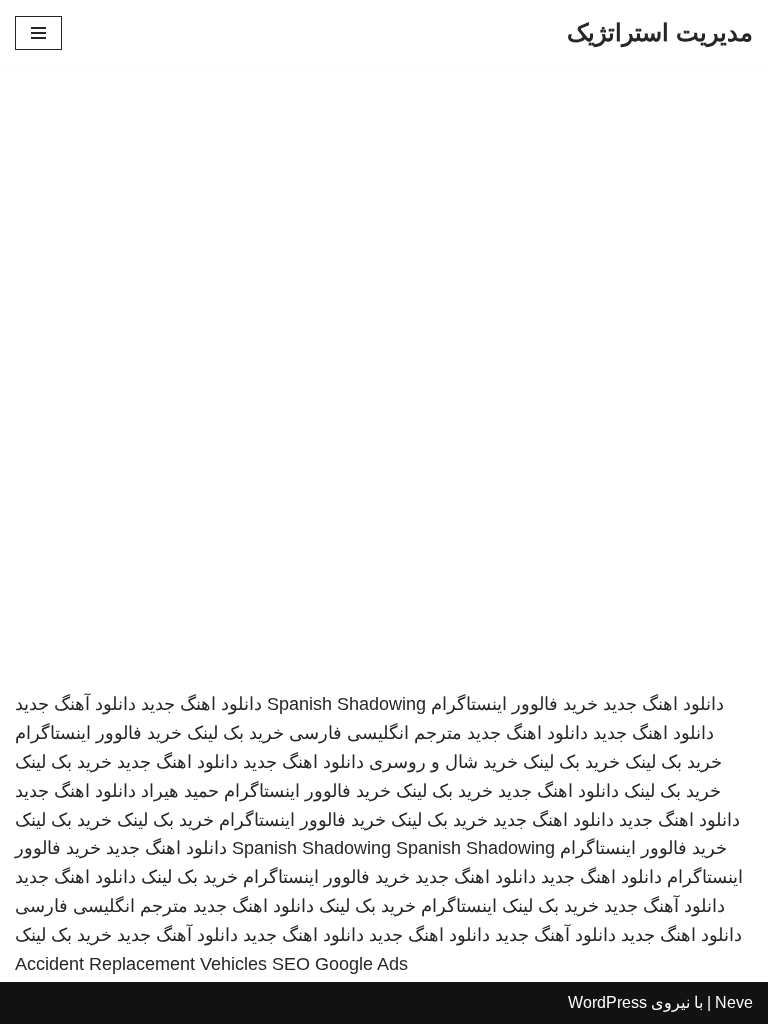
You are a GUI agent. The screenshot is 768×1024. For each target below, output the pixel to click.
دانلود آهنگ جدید (75, 704)
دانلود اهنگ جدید (663, 704)
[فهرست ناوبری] (38, 33)
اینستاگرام (459, 906)
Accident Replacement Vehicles (141, 964)
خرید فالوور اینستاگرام (514, 704)
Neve (734, 1002)
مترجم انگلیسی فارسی (375, 733)
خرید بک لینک (235, 733)
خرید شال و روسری (443, 762)
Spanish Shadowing (346, 704)
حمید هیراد (180, 791)
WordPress (607, 1002)
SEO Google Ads (340, 964)
